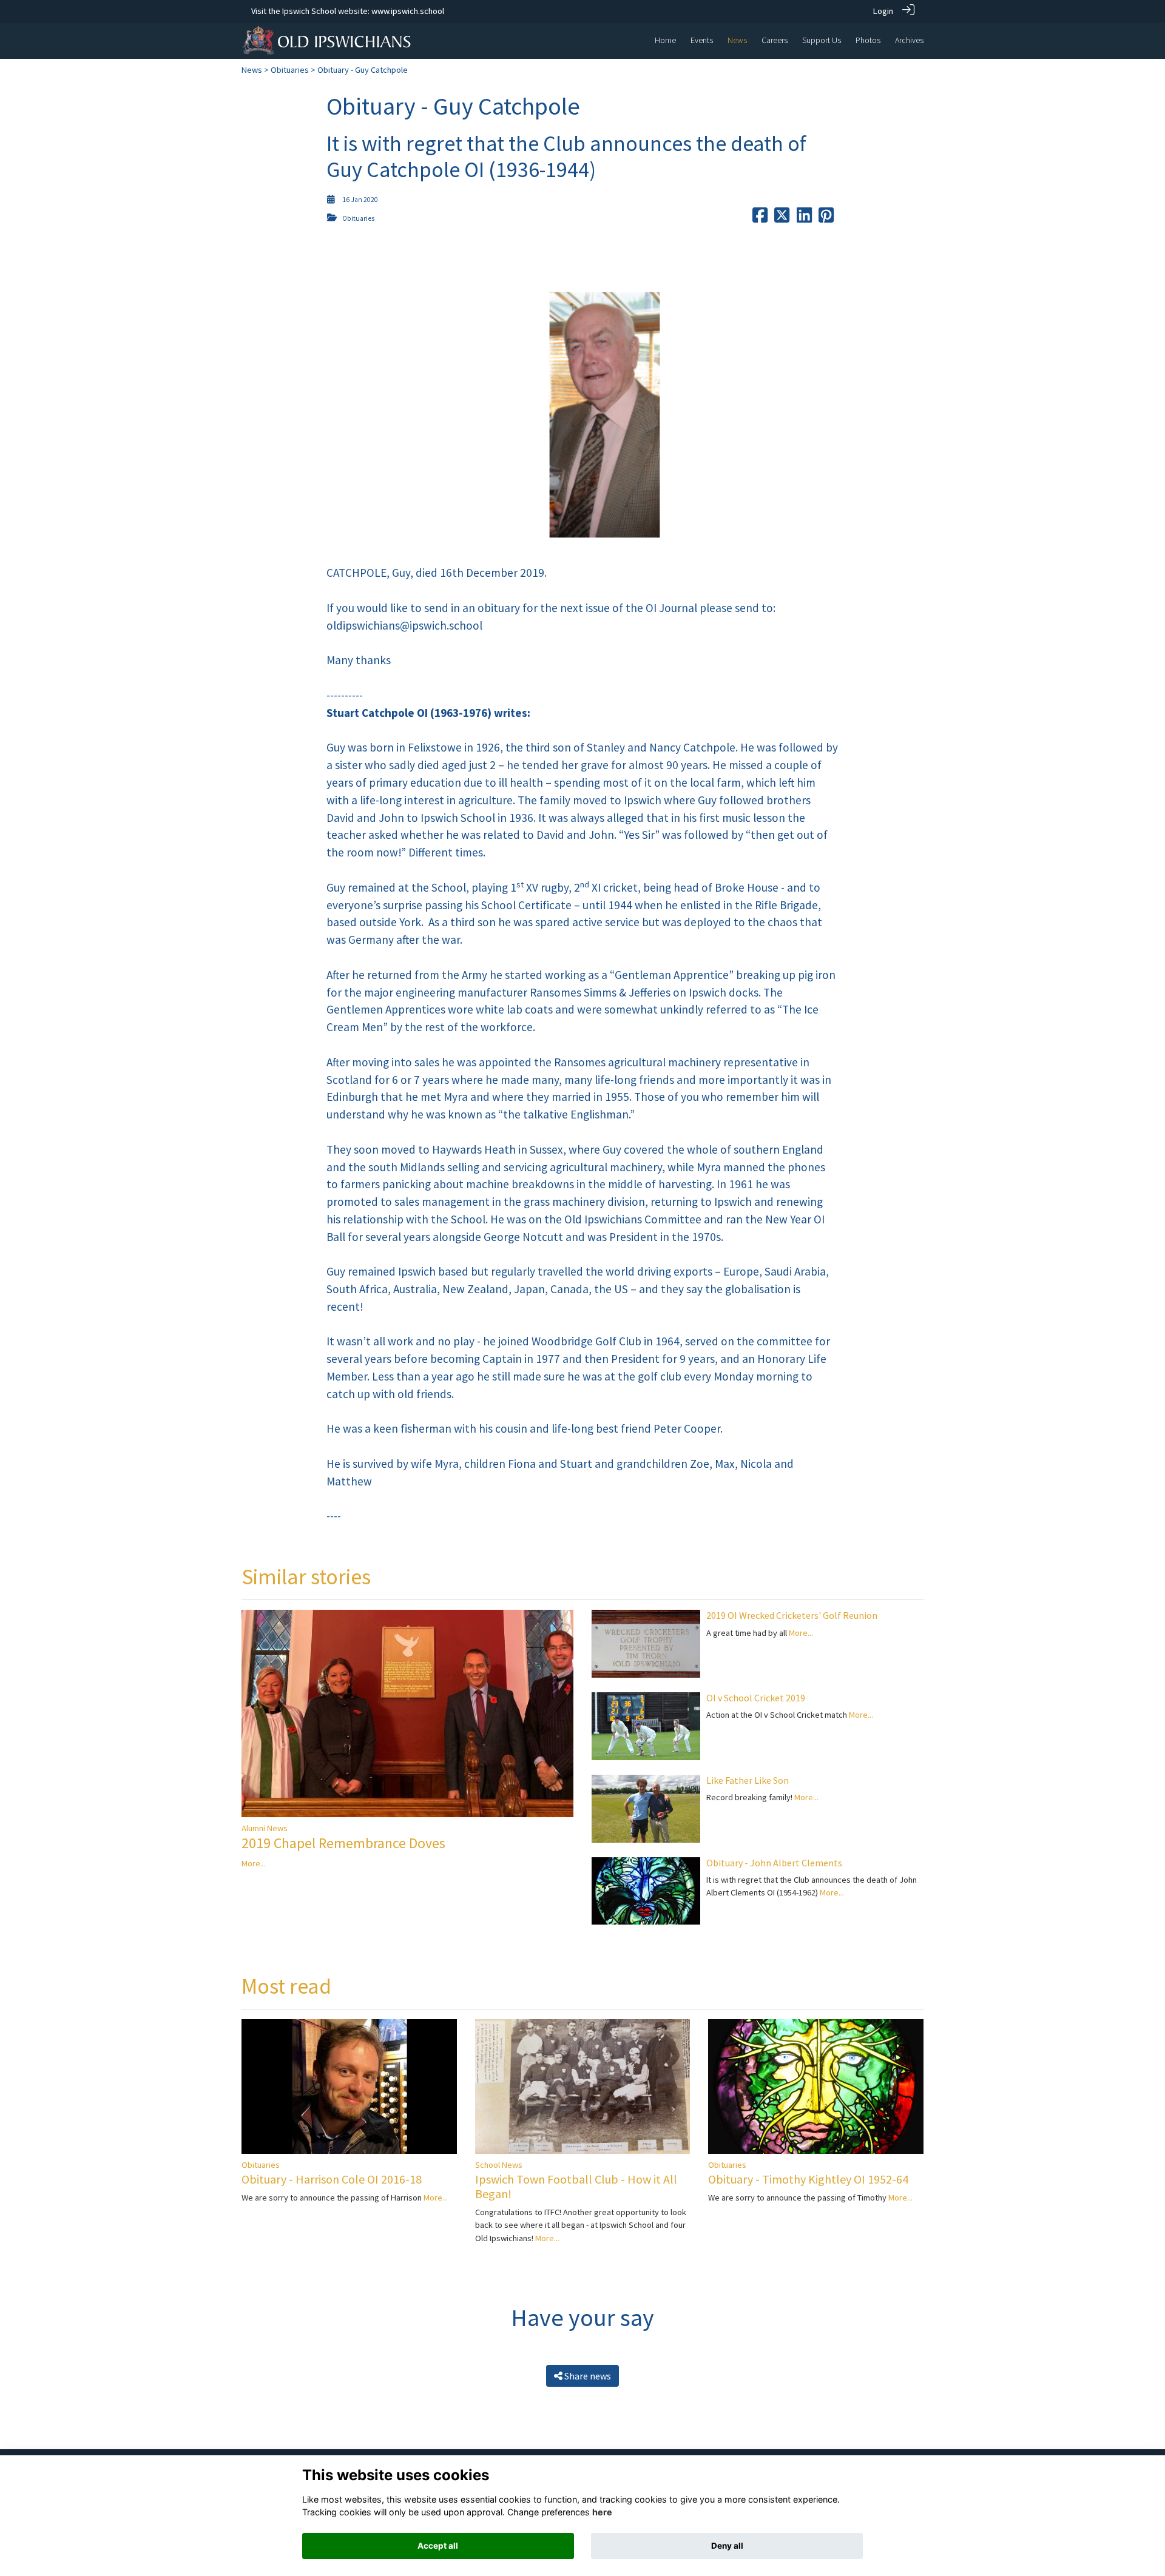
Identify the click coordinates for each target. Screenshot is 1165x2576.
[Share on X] (782, 218)
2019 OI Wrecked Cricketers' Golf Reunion (792, 1615)
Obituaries (290, 70)
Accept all (438, 2546)
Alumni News (265, 1828)
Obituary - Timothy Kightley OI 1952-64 (808, 2179)
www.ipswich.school (408, 11)
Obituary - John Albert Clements (774, 1863)
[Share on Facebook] (760, 218)
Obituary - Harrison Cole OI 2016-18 (332, 2179)
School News (499, 2165)
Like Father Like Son (748, 1780)
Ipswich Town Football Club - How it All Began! (576, 2186)
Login (883, 11)
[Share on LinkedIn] (804, 218)
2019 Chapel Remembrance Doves (343, 1843)
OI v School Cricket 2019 (756, 1698)
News (252, 70)
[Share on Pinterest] (826, 218)
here (602, 2512)
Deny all (727, 2546)
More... (254, 1863)
